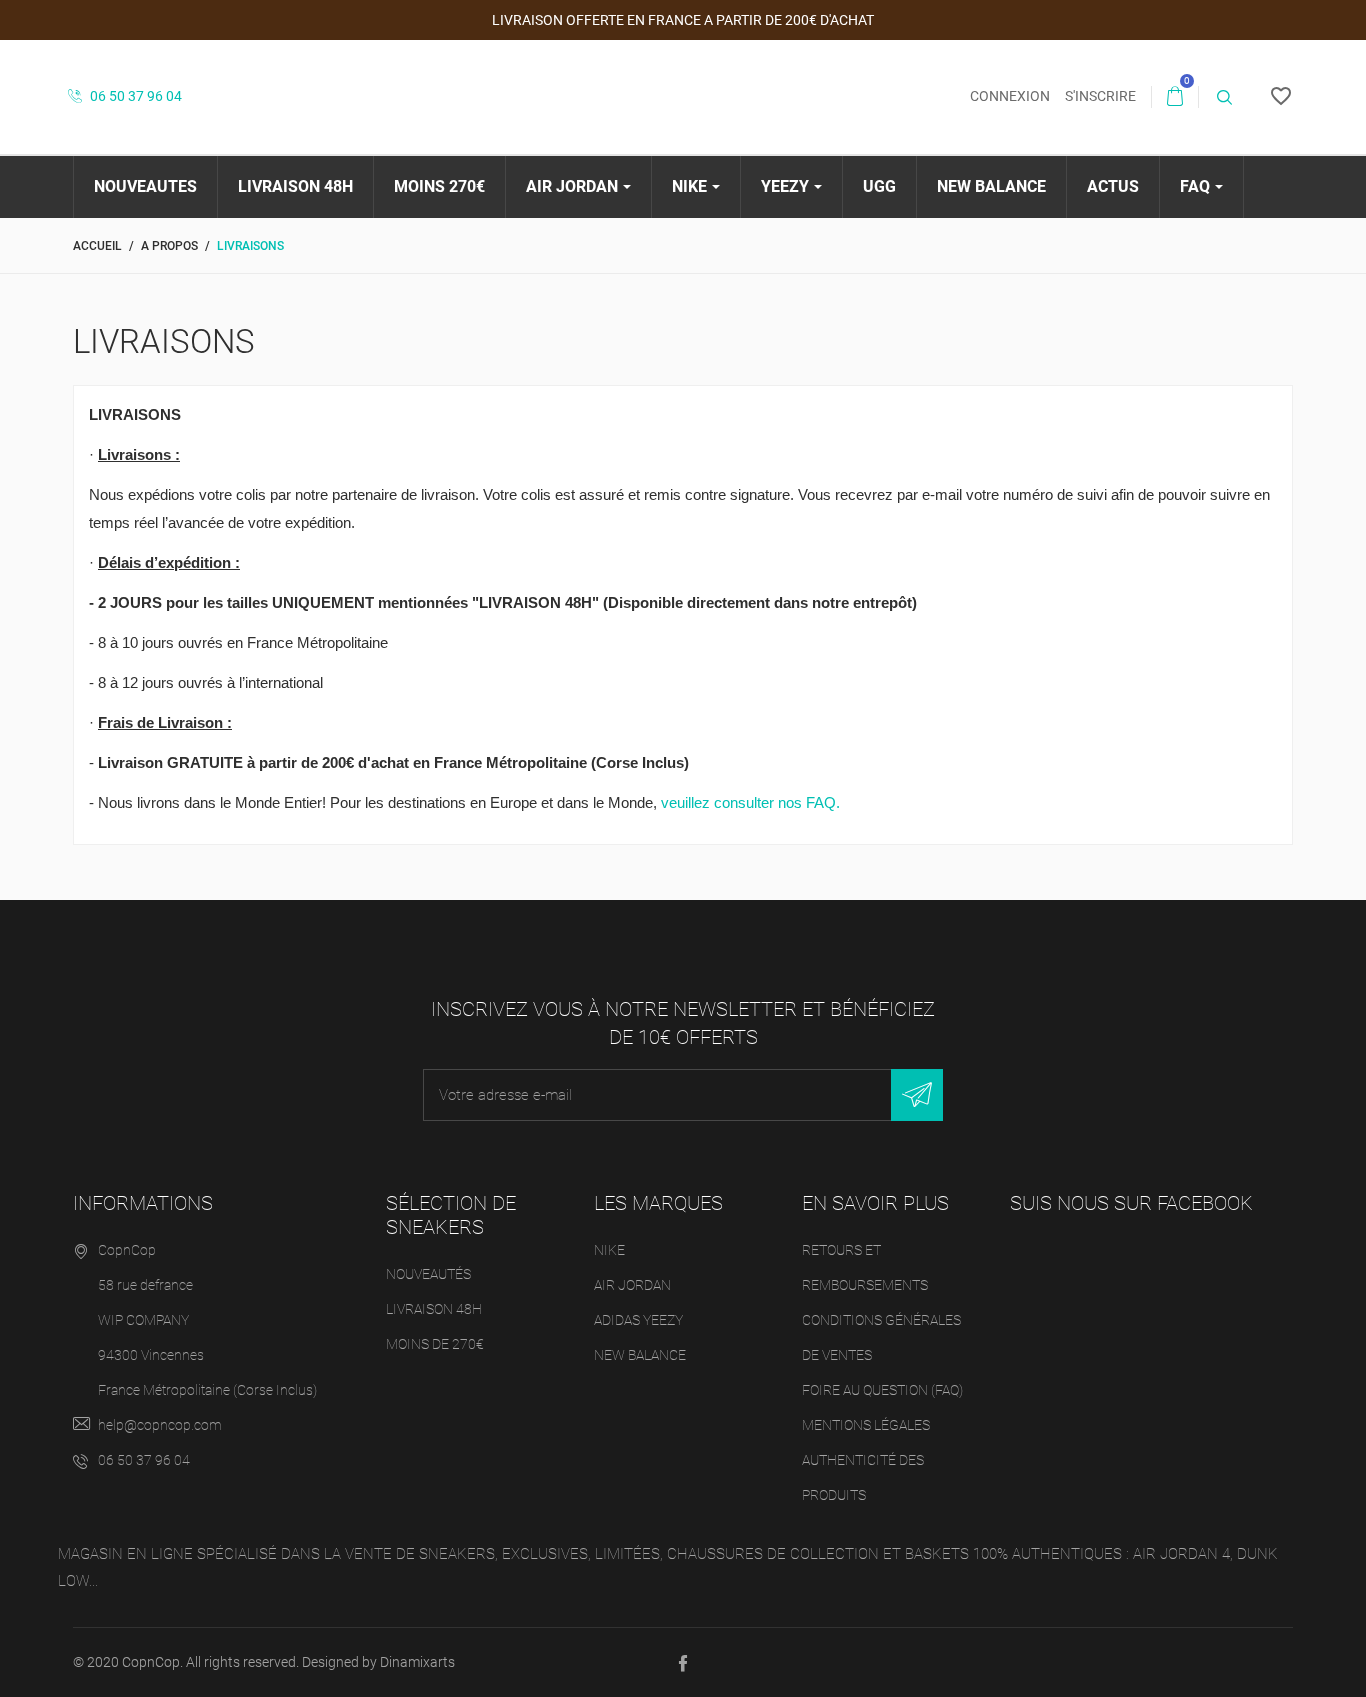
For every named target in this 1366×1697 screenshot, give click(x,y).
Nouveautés (428, 1274)
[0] (1175, 97)
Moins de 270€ (435, 1344)
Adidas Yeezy (638, 1320)
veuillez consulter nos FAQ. (750, 802)
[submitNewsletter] (917, 1095)
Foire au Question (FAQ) (882, 1390)
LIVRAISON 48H (434, 1309)
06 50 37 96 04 (134, 96)
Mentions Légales (866, 1425)
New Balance (640, 1355)
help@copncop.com (160, 1425)
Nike (609, 1250)
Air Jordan (632, 1285)
